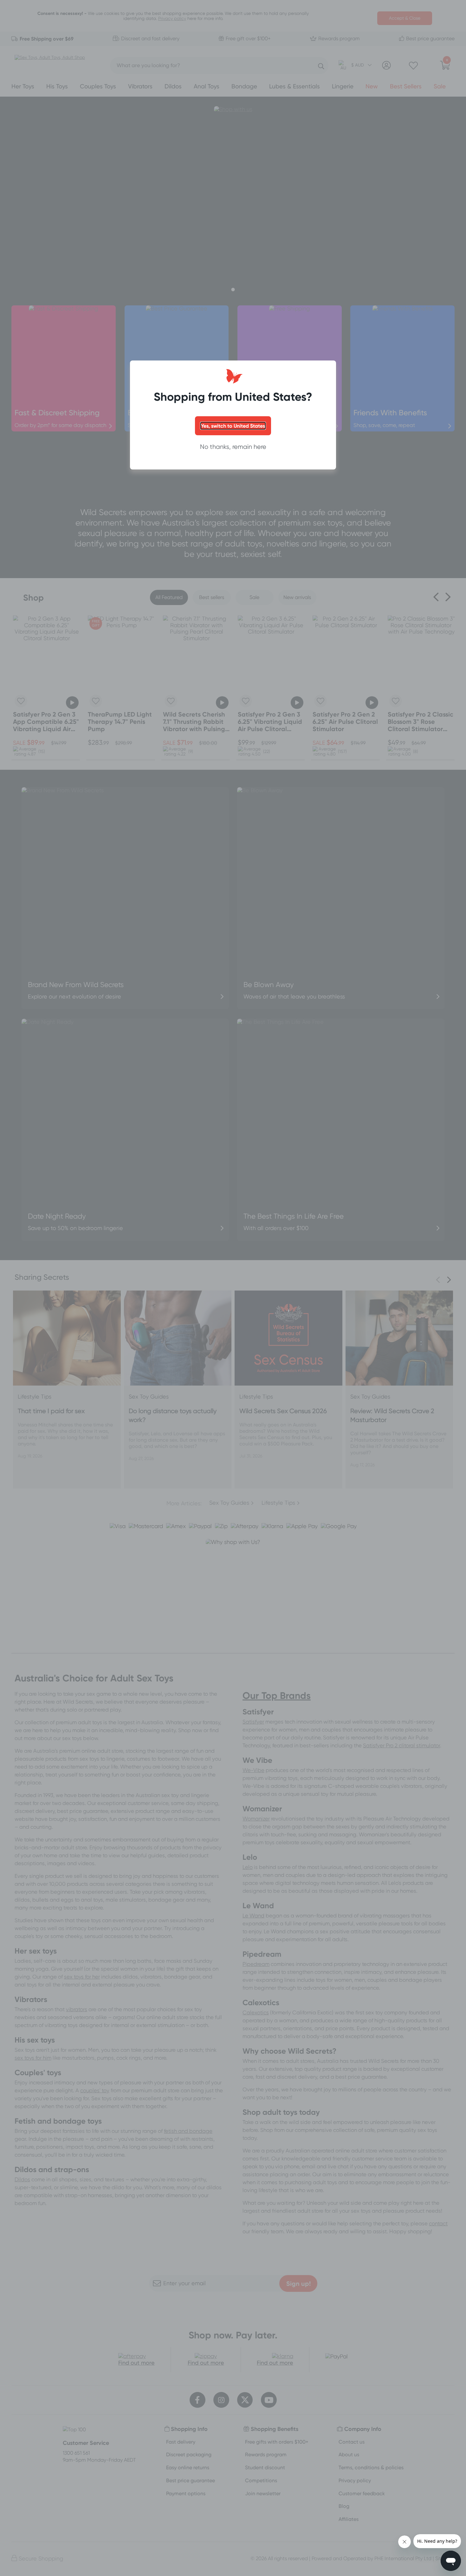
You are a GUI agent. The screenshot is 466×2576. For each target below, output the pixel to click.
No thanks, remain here (233, 447)
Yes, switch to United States (233, 426)
